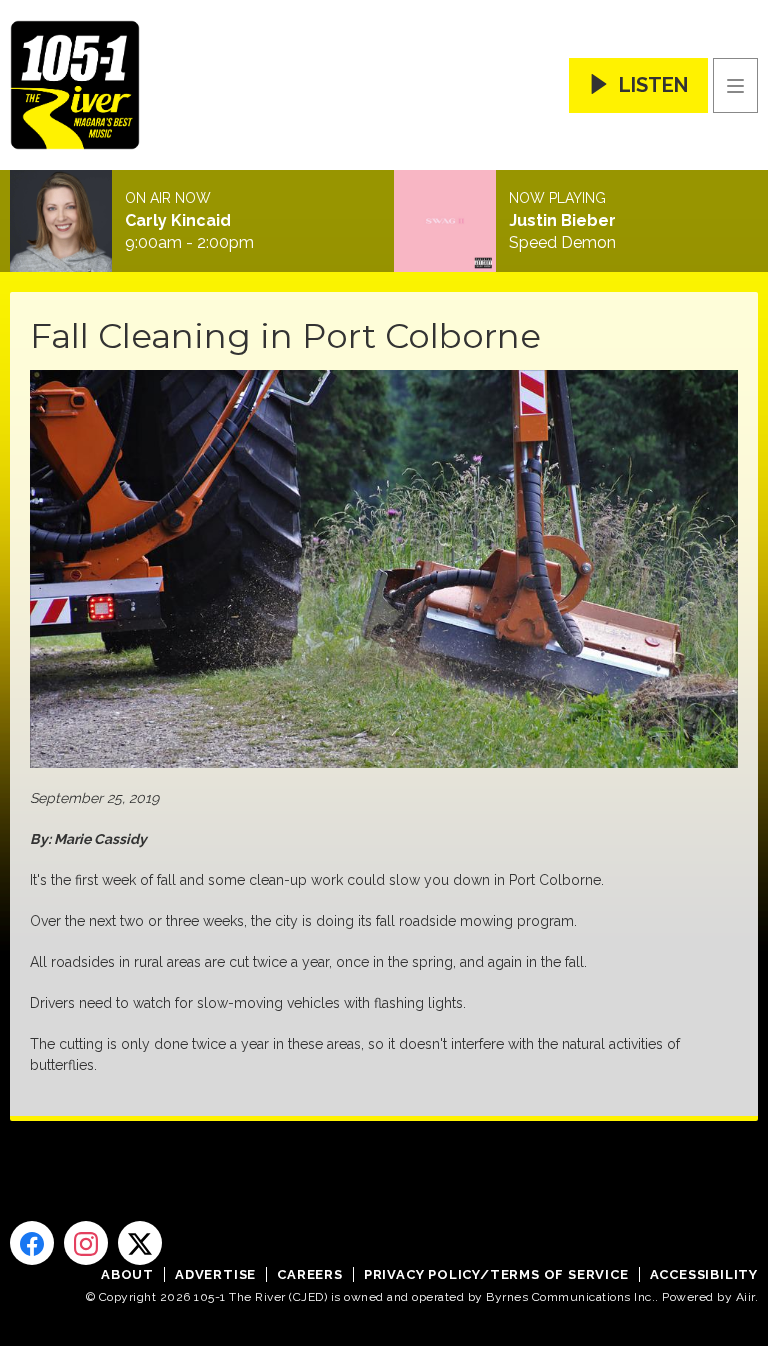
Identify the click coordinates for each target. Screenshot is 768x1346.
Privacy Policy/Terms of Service (496, 1274)
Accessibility (704, 1274)
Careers (310, 1274)
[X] (140, 1243)
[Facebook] (32, 1243)
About (127, 1274)
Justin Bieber (562, 221)
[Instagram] (86, 1243)
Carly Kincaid (178, 221)
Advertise (215, 1274)
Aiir (745, 1297)
